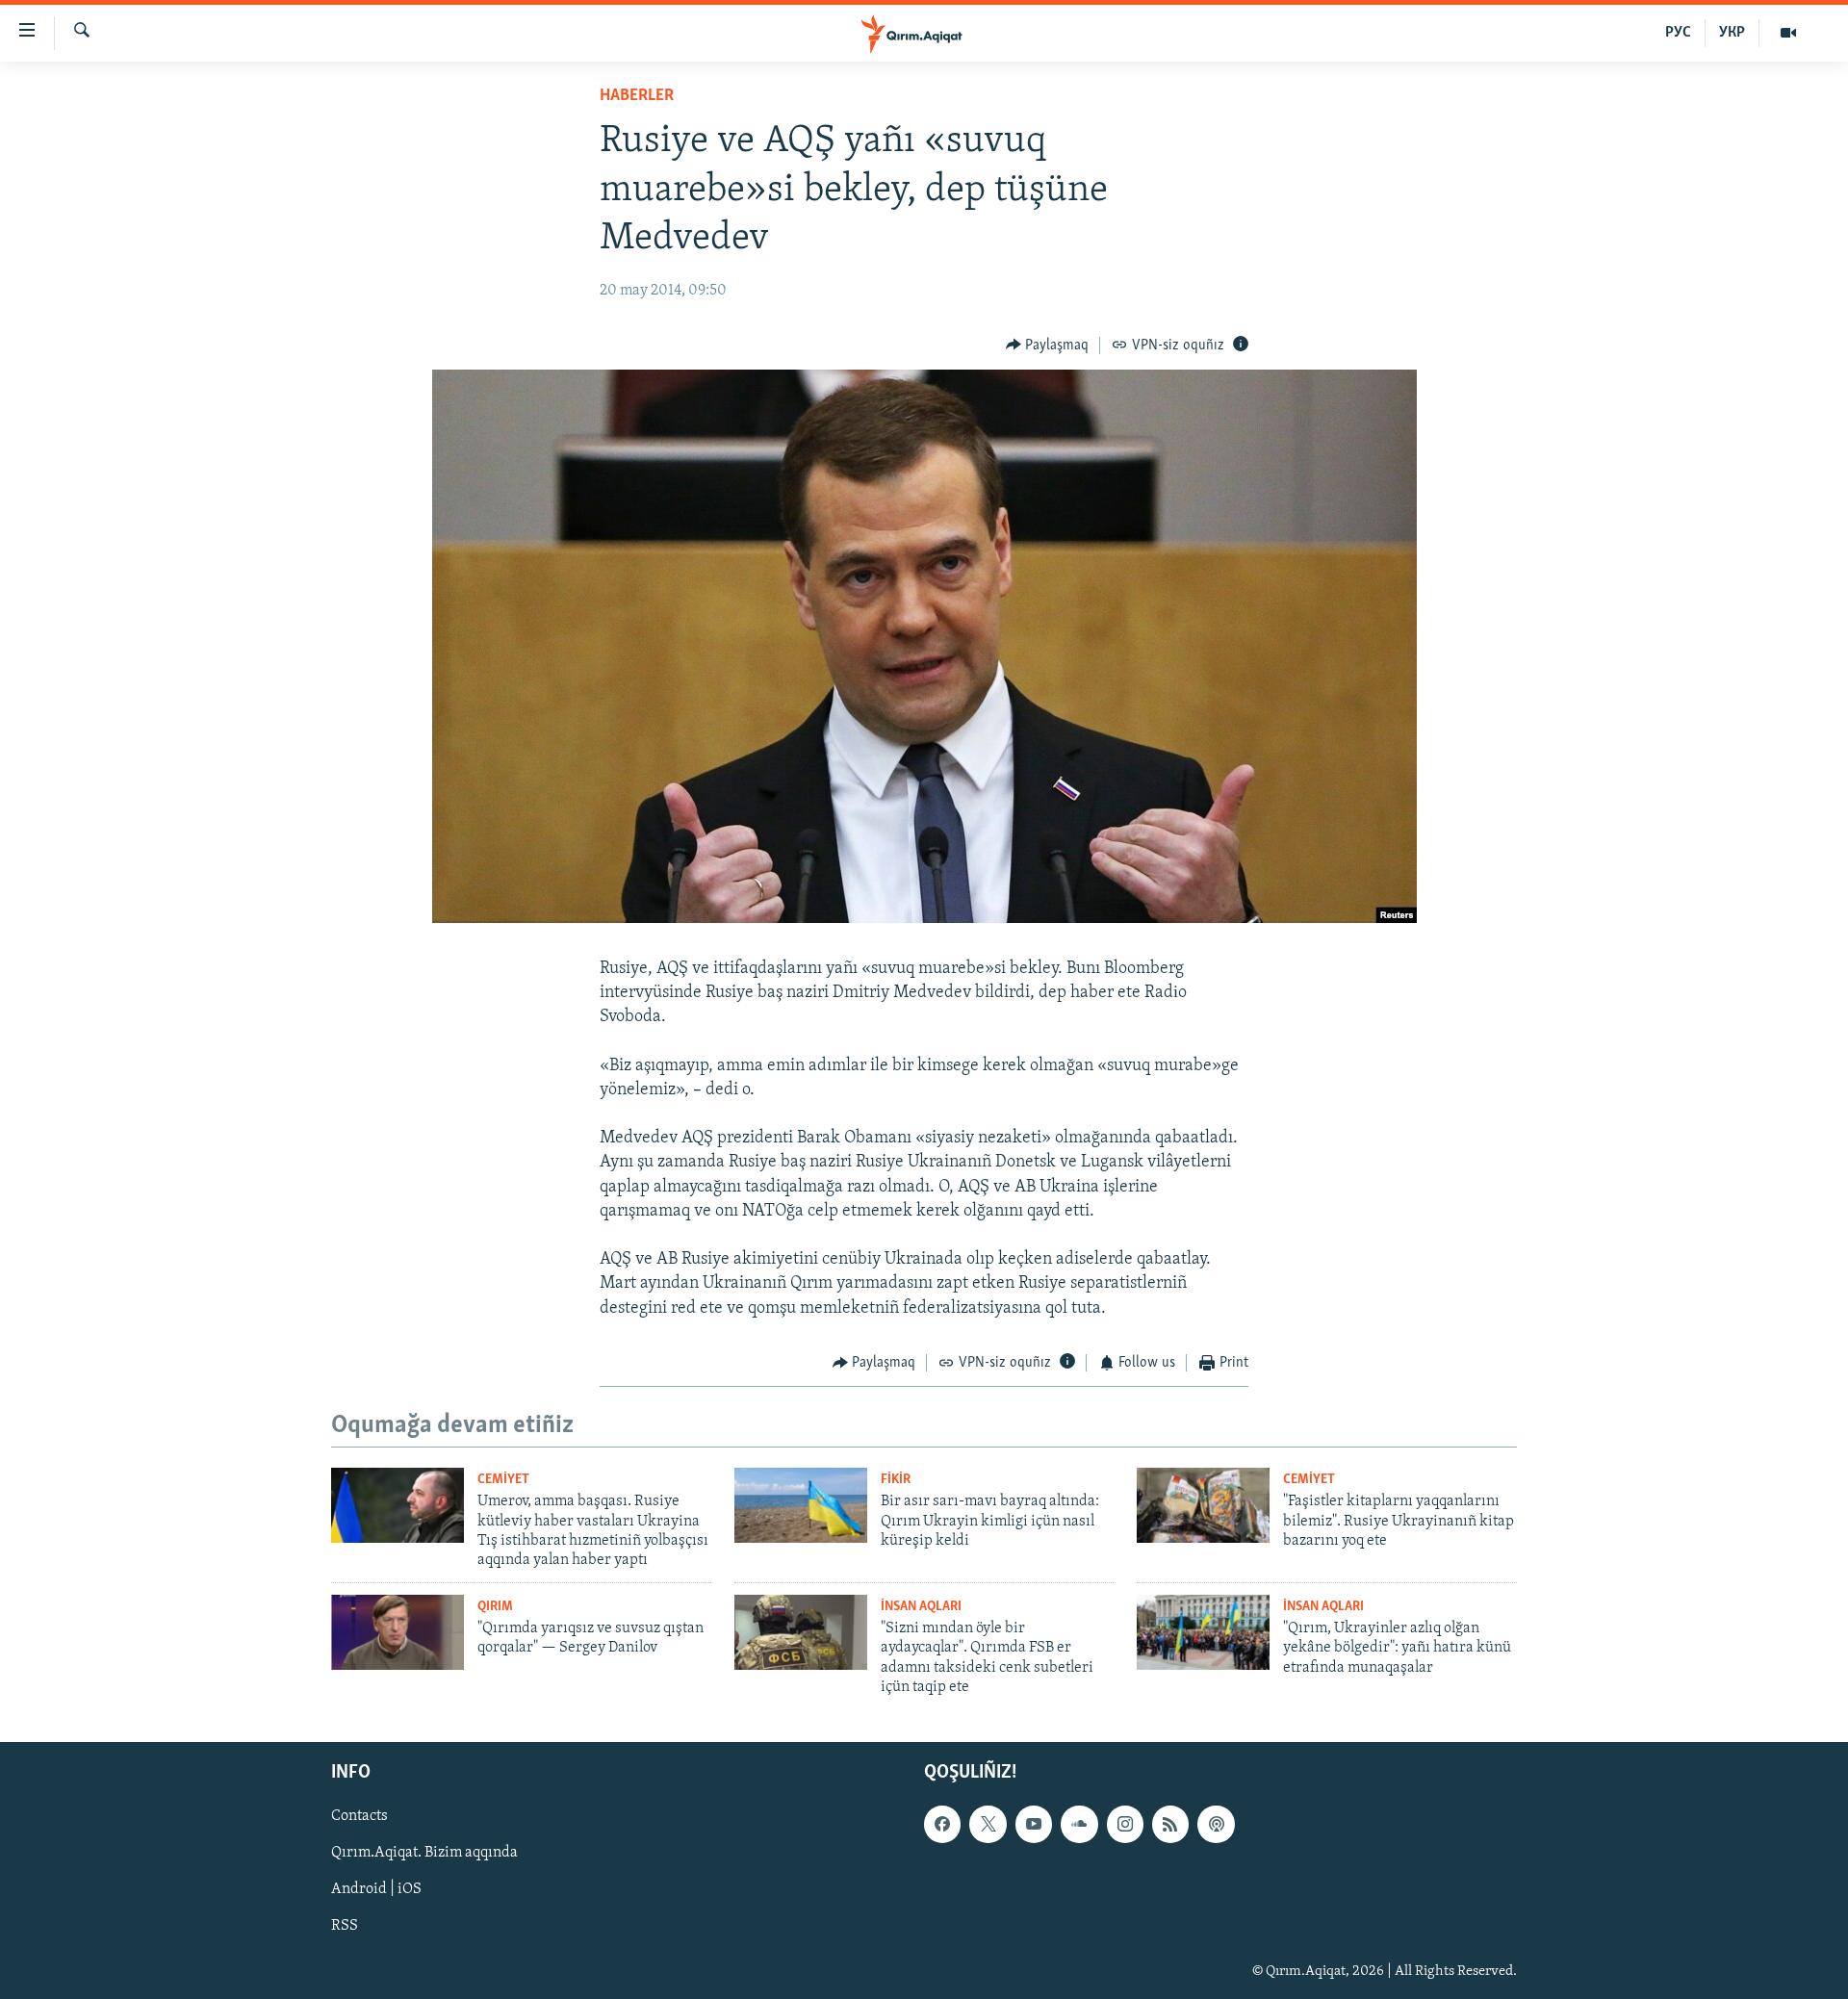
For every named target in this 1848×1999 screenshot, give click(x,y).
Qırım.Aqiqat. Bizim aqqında (424, 1853)
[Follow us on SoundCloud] (1079, 1824)
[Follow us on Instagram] (1125, 1824)
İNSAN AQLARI (921, 1607)
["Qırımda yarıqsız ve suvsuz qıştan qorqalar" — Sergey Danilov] (398, 1632)
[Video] (1788, 33)
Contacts (359, 1816)
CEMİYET (503, 1480)
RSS (345, 1926)
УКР (1732, 33)
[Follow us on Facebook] (942, 1824)
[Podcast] (1216, 1824)
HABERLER (637, 96)
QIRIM (495, 1607)
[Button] (1048, 346)
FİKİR (896, 1480)
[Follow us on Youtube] (1034, 1824)
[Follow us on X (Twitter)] (988, 1824)
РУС (1678, 33)
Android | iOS (376, 1889)
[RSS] (1170, 1824)
